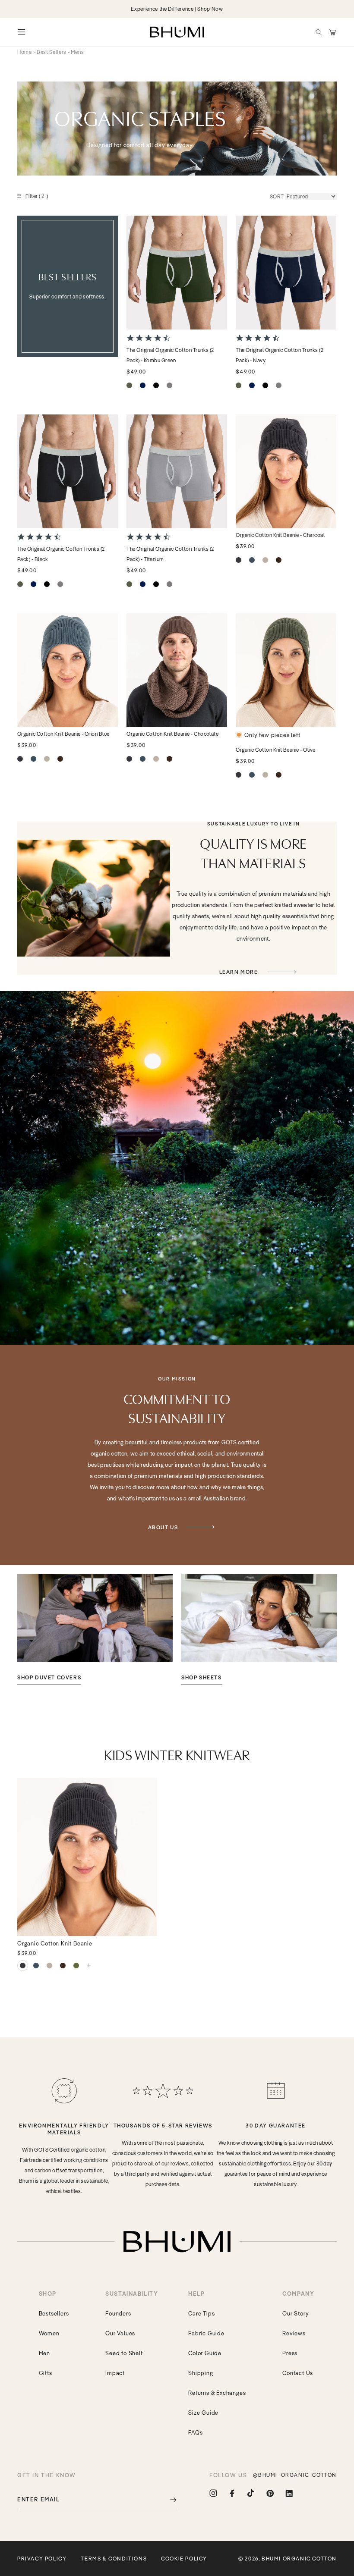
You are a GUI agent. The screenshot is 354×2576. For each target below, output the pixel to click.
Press (290, 2353)
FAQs (195, 2432)
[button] (319, 32)
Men (44, 2353)
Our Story (296, 2313)
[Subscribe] (167, 2499)
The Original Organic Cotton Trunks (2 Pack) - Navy (280, 355)
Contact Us (298, 2373)
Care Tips (201, 2313)
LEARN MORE (240, 972)
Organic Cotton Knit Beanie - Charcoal (280, 535)
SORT (277, 196)
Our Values (120, 2333)
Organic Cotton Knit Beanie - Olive (275, 750)
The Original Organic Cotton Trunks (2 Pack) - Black (61, 554)
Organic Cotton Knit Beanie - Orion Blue (63, 734)
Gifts (46, 2373)
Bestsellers (54, 2313)
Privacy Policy (42, 2559)
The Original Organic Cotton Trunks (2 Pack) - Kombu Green (170, 355)
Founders (118, 2313)
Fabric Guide (206, 2333)
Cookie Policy (184, 2559)
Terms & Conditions (114, 2559)
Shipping (201, 2373)
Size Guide (203, 2413)
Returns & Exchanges (217, 2393)
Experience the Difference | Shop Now (177, 9)
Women (49, 2333)
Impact (115, 2373)
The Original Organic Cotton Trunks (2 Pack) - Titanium (170, 554)
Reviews (294, 2333)
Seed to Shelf (124, 2353)
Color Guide (205, 2353)
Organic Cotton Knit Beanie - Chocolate (172, 734)
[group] (95, 1629)
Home (25, 52)
